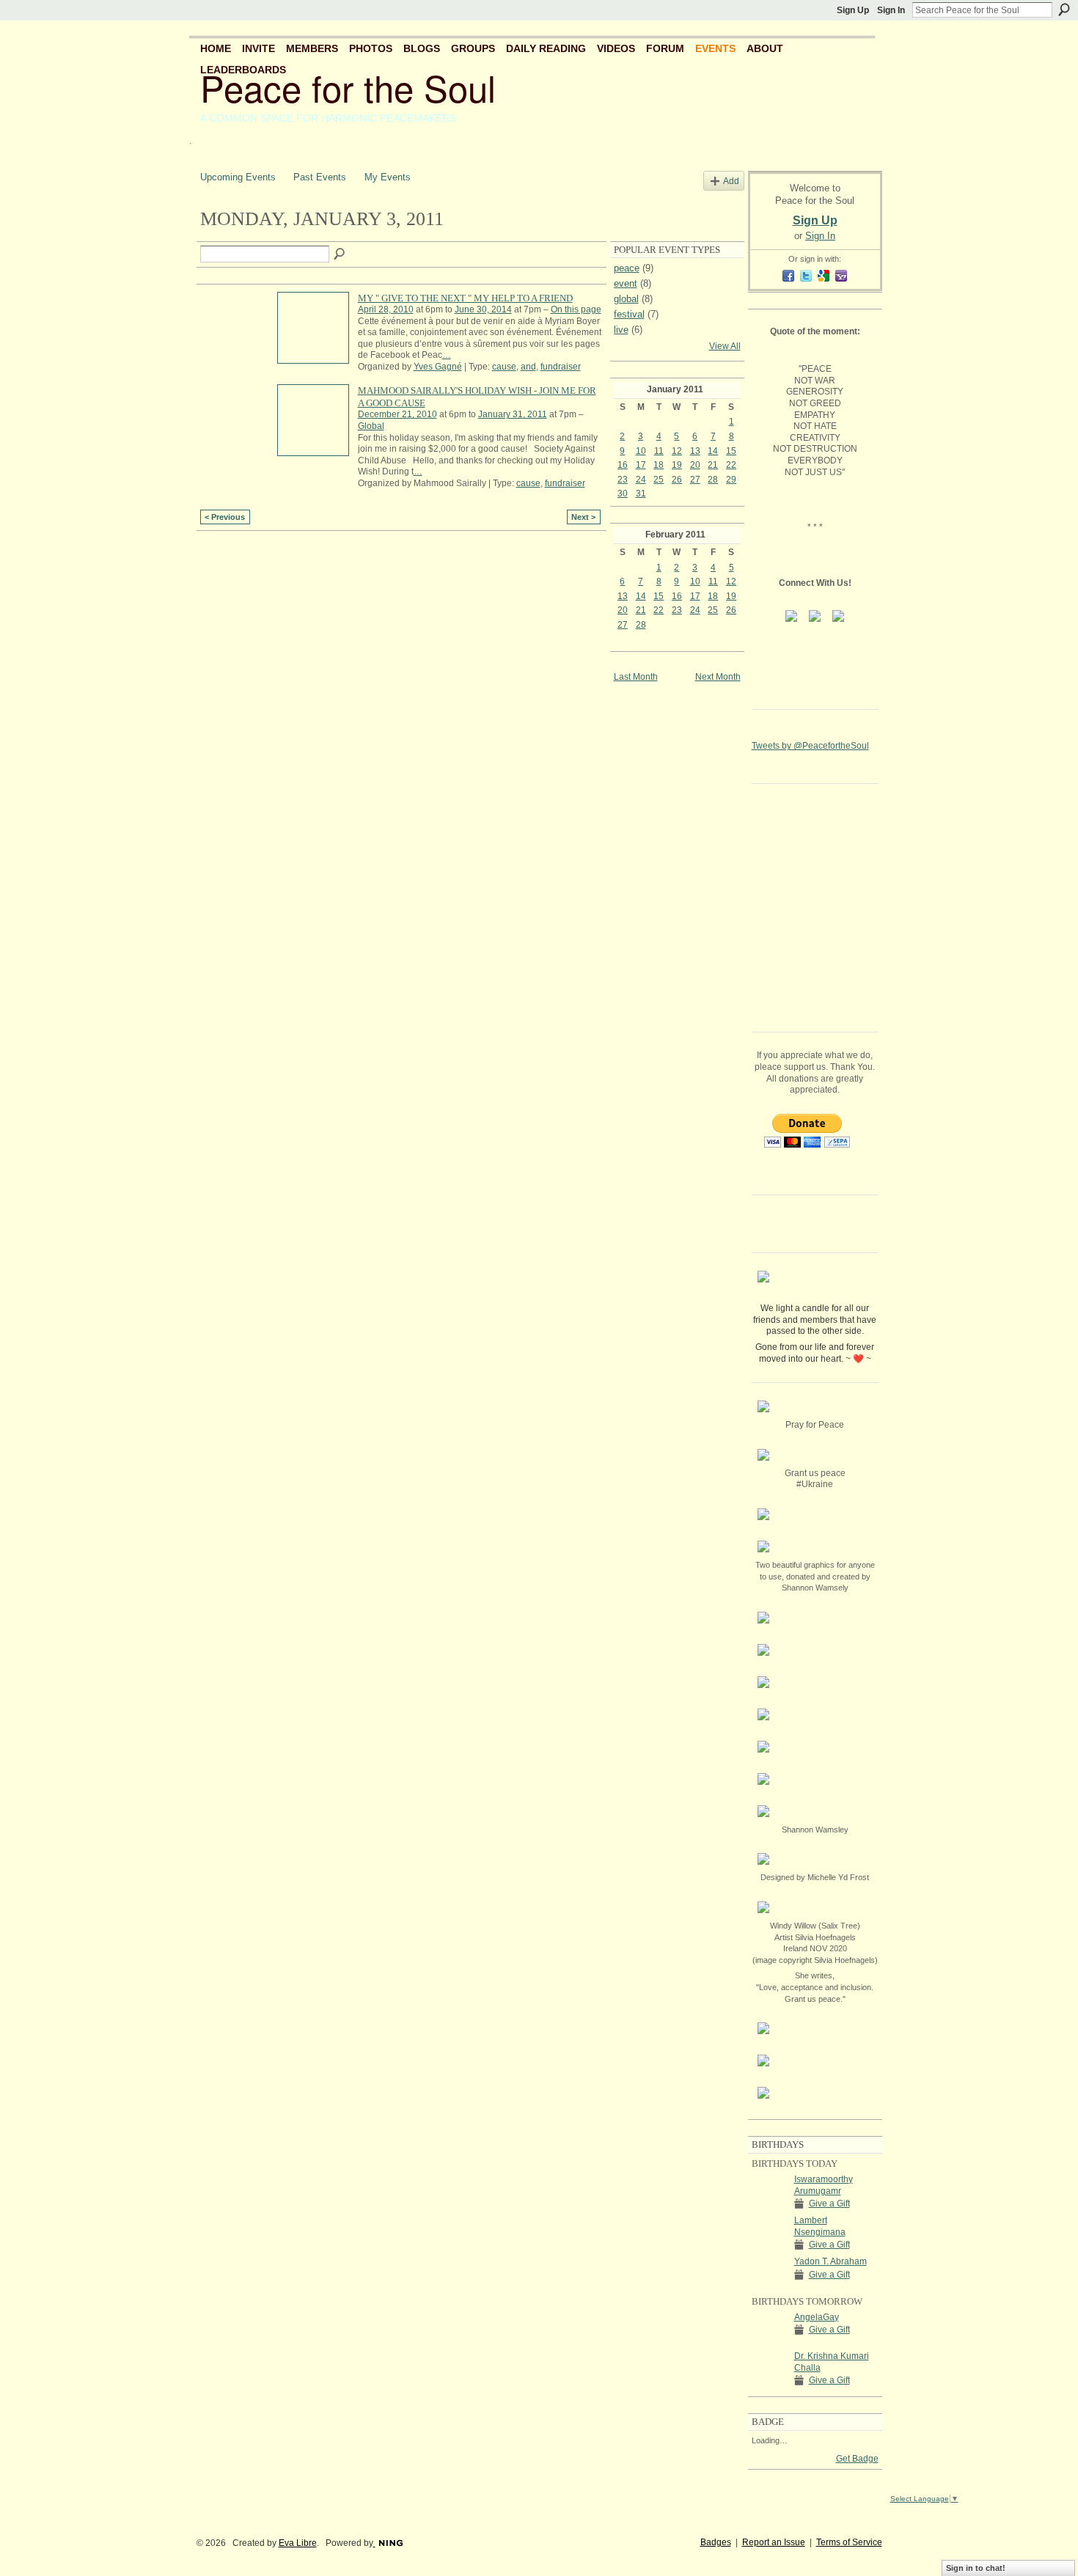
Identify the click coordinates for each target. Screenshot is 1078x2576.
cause (504, 367)
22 (731, 465)
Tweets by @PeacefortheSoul (810, 746)
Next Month (718, 677)
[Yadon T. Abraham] (769, 2274)
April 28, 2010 (386, 309)
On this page (576, 309)
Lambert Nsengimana (820, 2226)
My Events (388, 177)
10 (641, 451)
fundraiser (561, 367)
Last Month (636, 677)
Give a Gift (829, 2203)
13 (695, 451)
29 (731, 480)
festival (629, 314)
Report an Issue (774, 2542)
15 (731, 451)
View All (725, 346)
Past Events (320, 177)
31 (641, 493)
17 (641, 465)
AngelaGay (817, 2317)
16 (623, 465)
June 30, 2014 (483, 309)
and (528, 367)
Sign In (891, 10)
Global (371, 426)
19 (677, 465)
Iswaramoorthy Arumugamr (824, 2185)
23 (623, 480)
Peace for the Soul (348, 87)
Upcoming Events (238, 177)
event (626, 283)
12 (677, 451)
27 (695, 480)
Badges (716, 2542)
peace (627, 268)
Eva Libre (298, 2543)
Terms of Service (849, 2542)
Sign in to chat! (976, 2568)
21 (713, 465)
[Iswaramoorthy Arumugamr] (769, 2192)
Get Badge (857, 2459)
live (621, 330)
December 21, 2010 (397, 414)
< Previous (225, 517)
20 (695, 465)
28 (713, 480)
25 (659, 480)
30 (623, 493)
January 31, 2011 (513, 414)
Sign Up (853, 10)
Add (731, 181)
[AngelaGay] (769, 2330)
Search (1064, 10)
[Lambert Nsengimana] (769, 2233)
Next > (583, 517)
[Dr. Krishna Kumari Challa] (769, 2368)
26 (677, 480)
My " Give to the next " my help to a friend (465, 298)
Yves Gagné (438, 367)
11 (659, 451)
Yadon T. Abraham (830, 2261)
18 (659, 465)
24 (641, 480)
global (626, 299)
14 (713, 451)
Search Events (340, 254)
